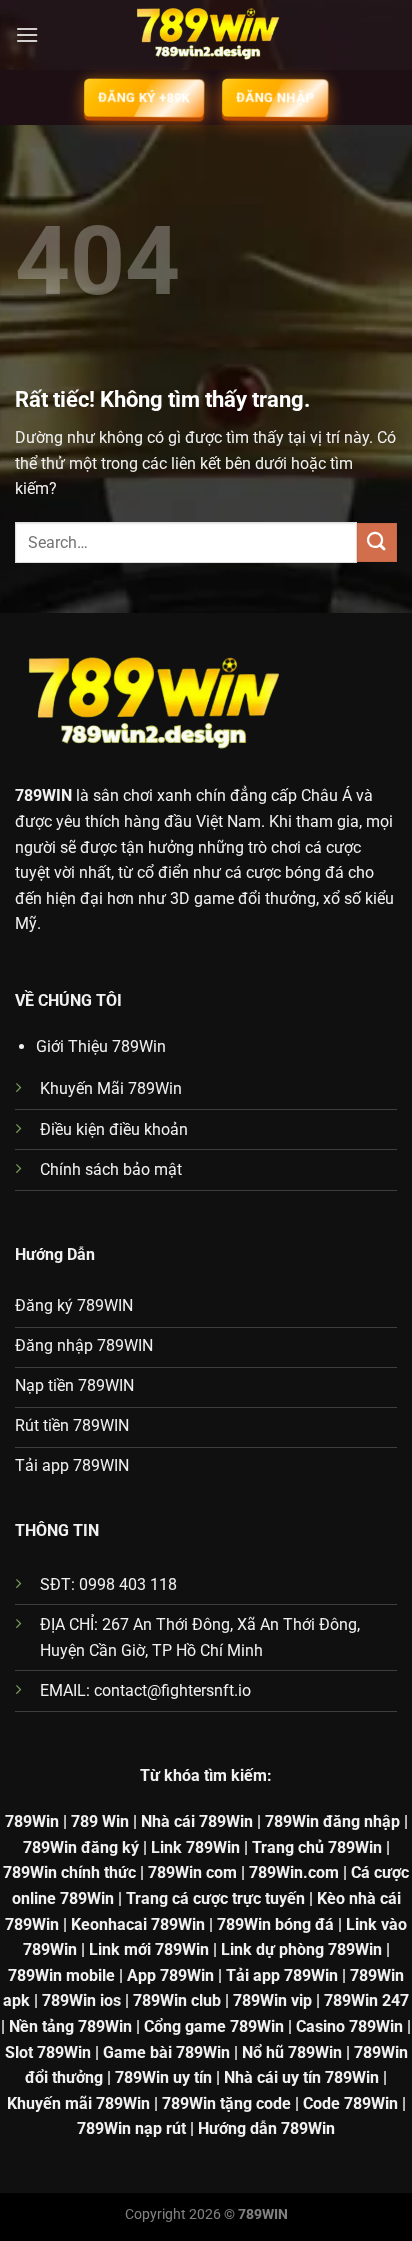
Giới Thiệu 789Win (101, 1046)
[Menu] (27, 34)
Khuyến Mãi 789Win (111, 1088)
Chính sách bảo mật (111, 1169)
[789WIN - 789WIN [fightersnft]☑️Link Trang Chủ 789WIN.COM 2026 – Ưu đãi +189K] (206, 35)
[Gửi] (377, 542)
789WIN (43, 795)
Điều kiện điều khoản (114, 1129)
